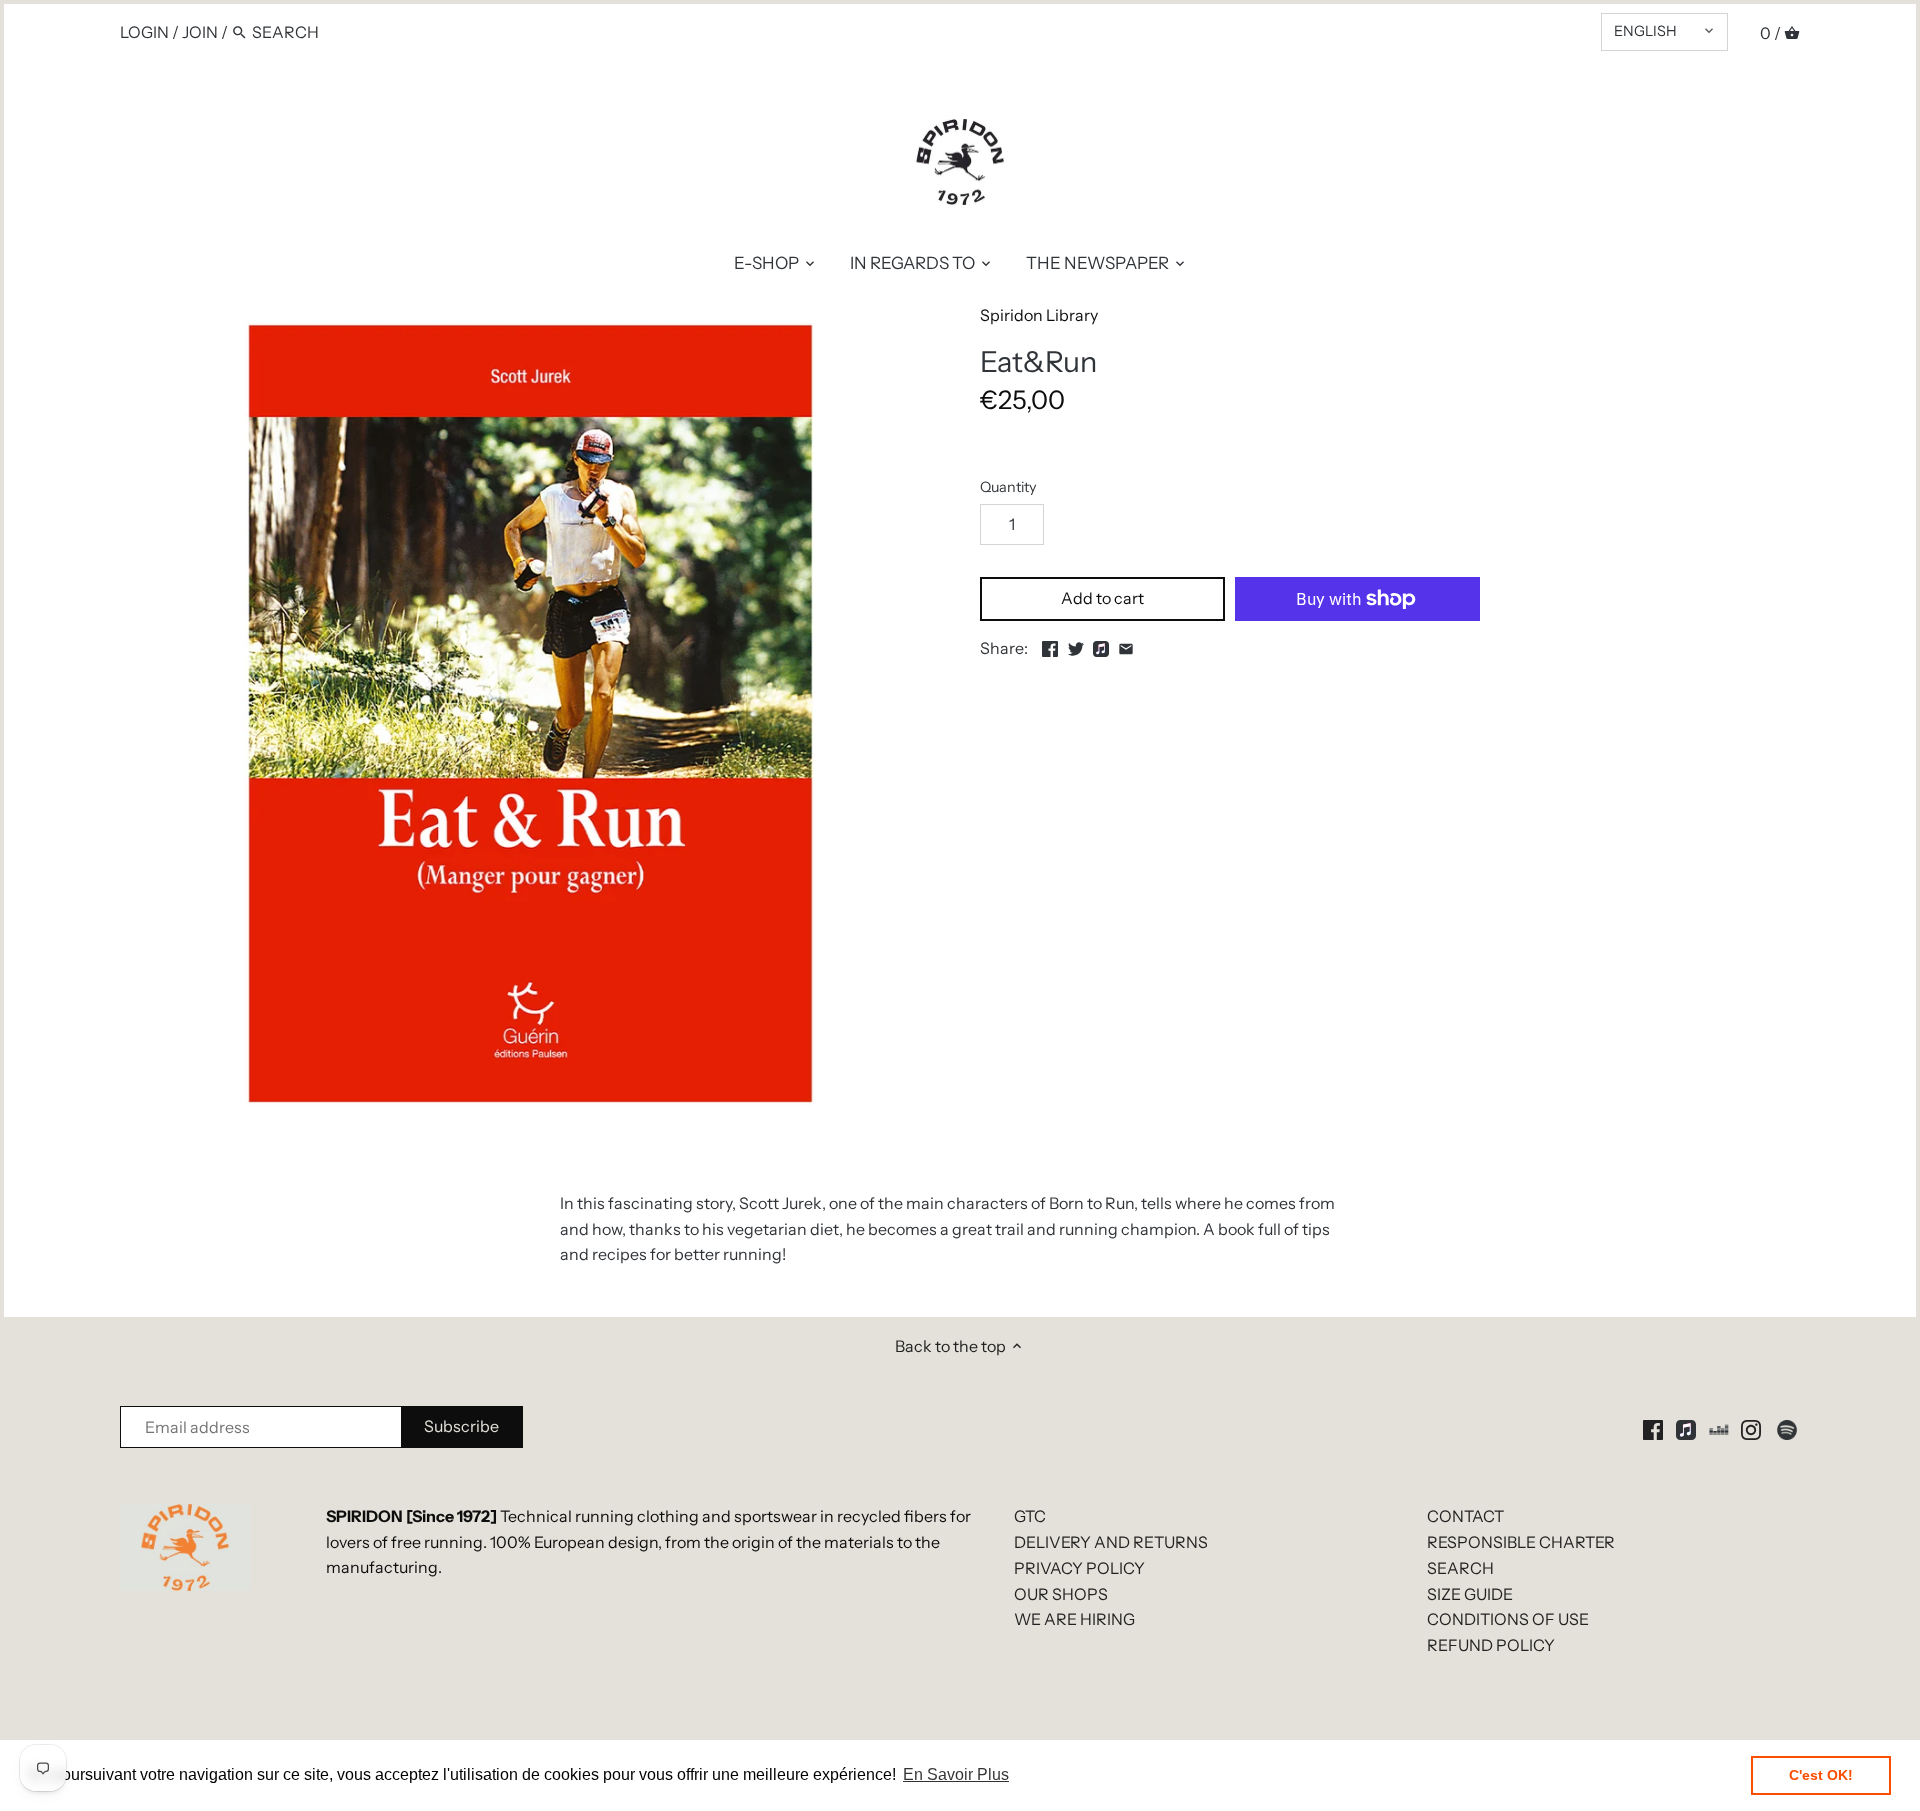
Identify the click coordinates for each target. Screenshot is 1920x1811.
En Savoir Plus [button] (956, 1774)
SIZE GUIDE (1470, 1594)
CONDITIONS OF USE (1508, 1619)
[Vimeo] (1719, 1428)
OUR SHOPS (1061, 1594)
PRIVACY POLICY (1079, 1568)
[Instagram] (1751, 1428)
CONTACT (1465, 1516)
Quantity (1008, 487)
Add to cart (1102, 598)
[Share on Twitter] (1076, 646)
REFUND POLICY (1491, 1645)
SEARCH (1460, 1568)
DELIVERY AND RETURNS (1111, 1542)
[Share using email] (1126, 646)
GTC (1030, 1516)
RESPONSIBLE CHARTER (1521, 1542)
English (1645, 31)
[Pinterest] (1686, 1428)
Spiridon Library (1039, 315)
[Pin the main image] (1101, 646)
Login (144, 32)
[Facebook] (1653, 1428)
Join (200, 32)
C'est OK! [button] (1821, 1775)
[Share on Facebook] (1050, 646)
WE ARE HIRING (1074, 1619)
